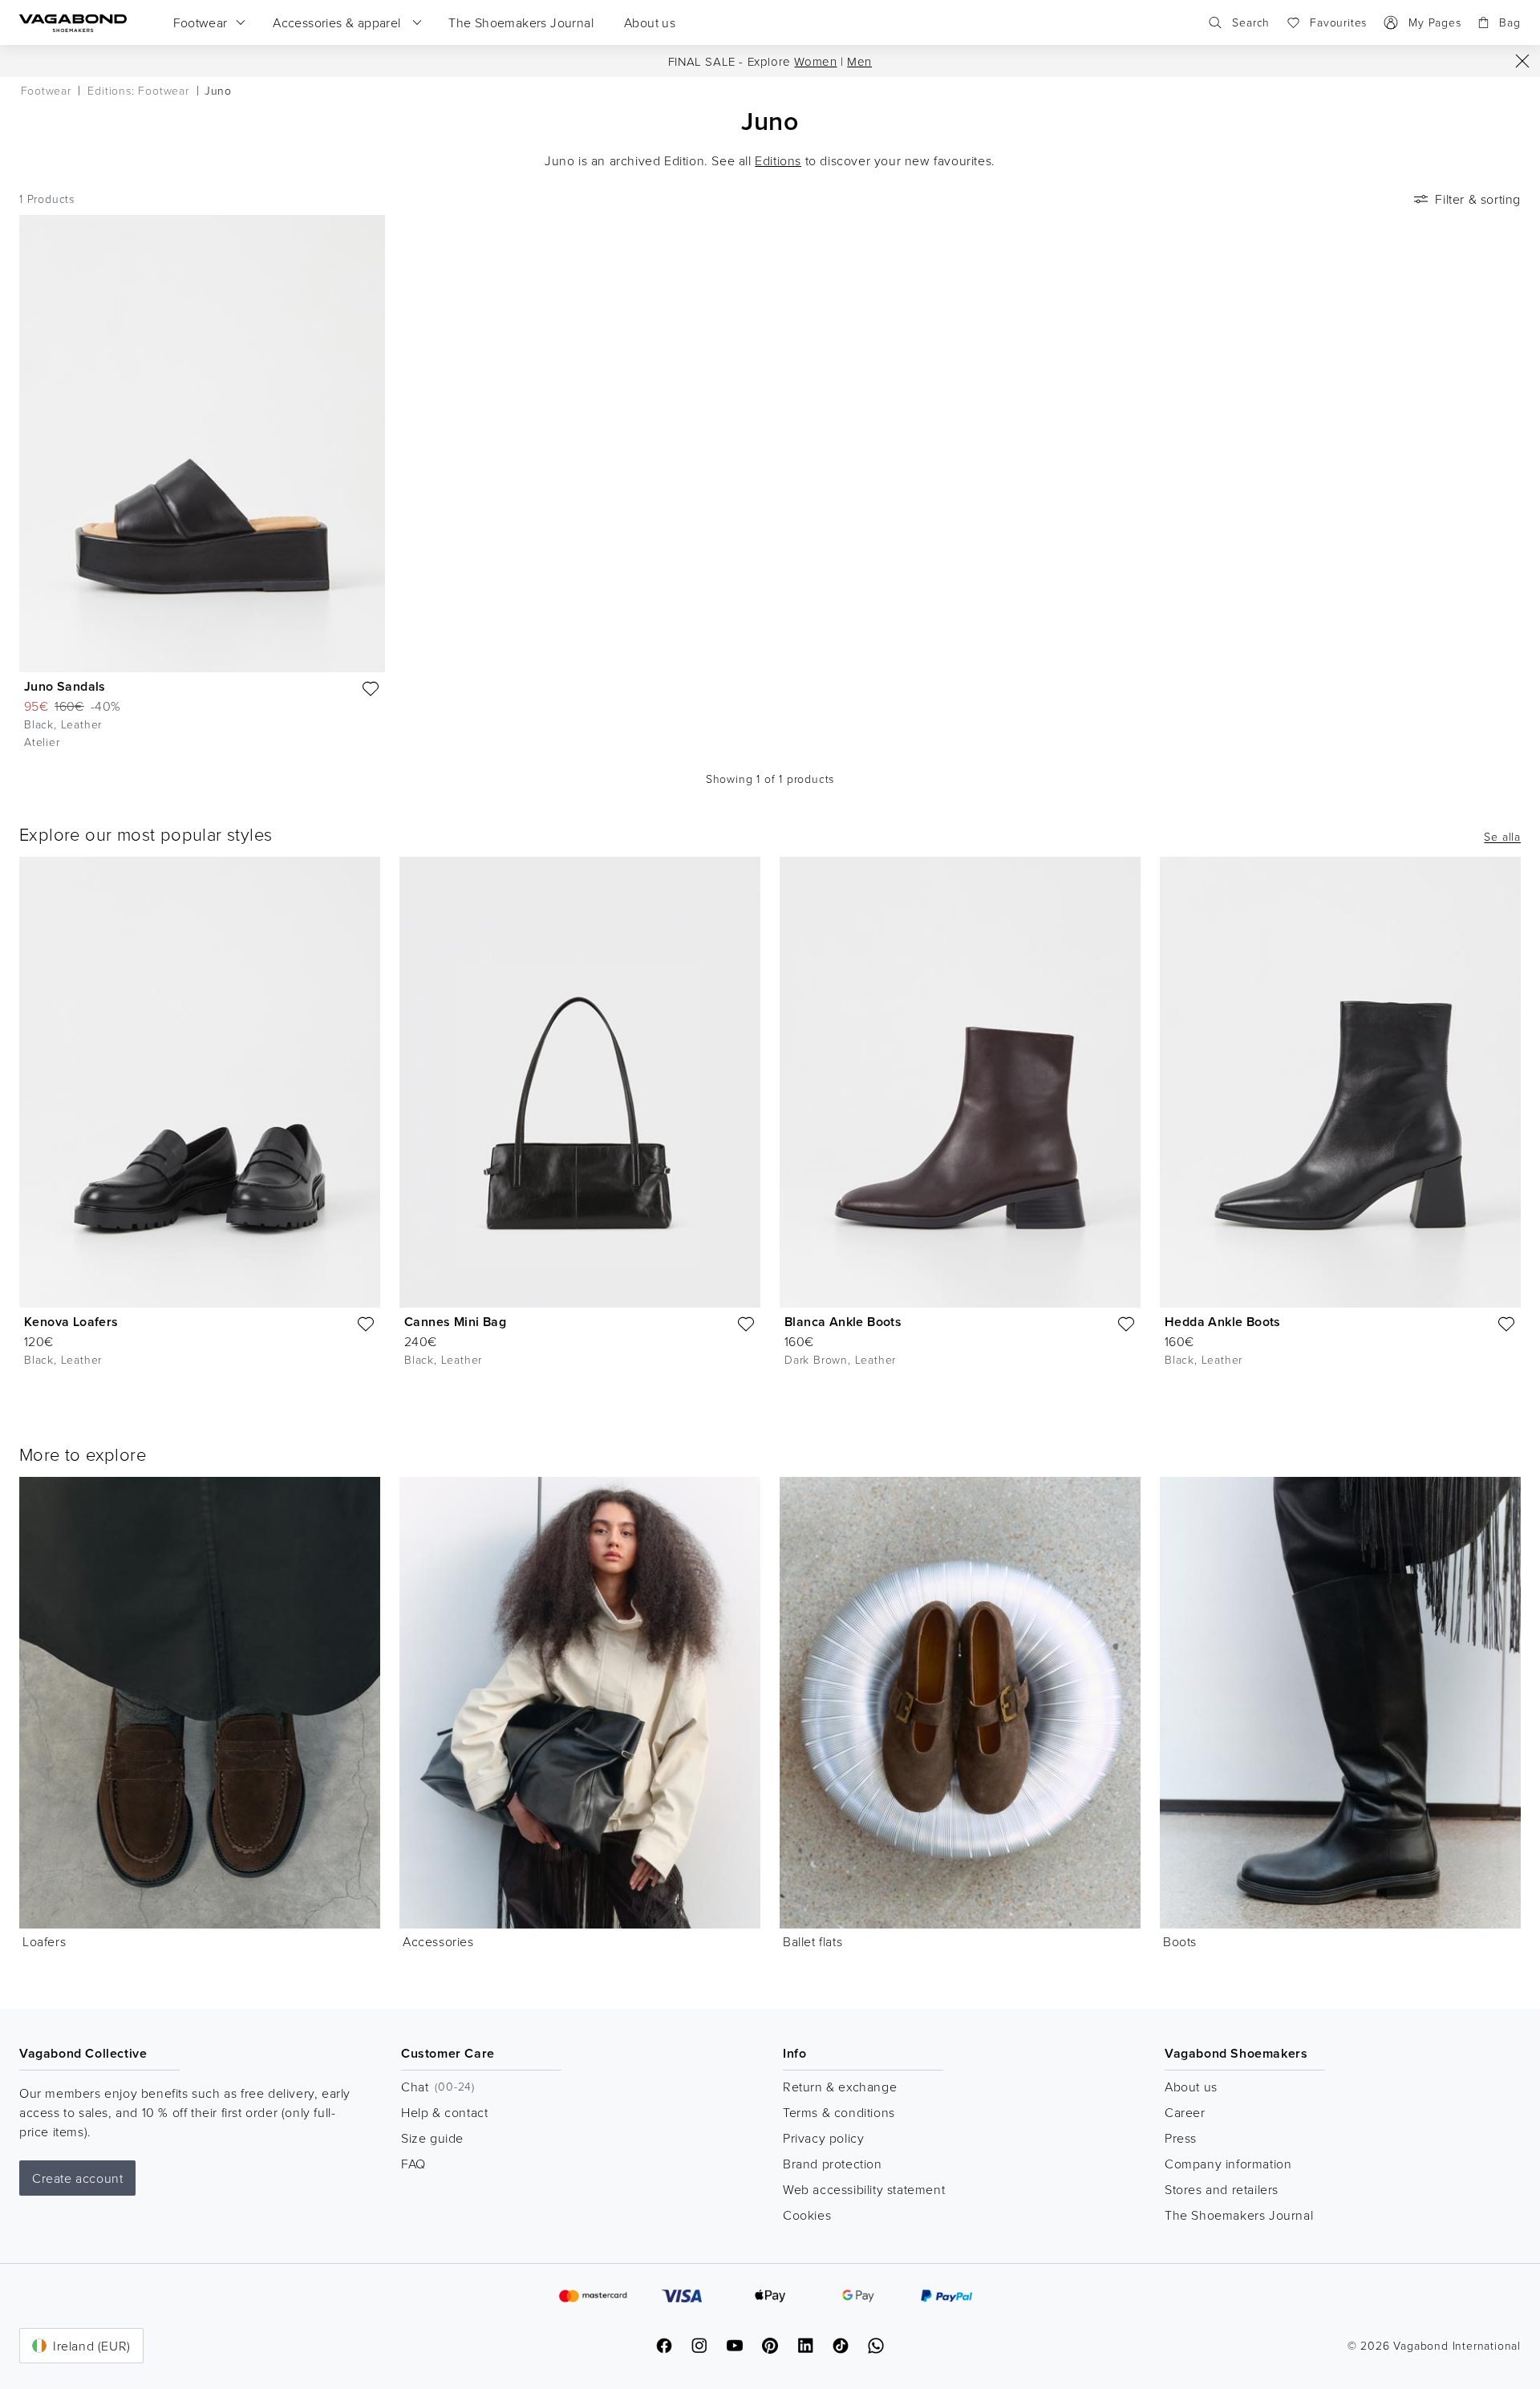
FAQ (413, 2164)
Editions (778, 160)
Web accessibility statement (864, 2189)
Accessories (438, 1941)
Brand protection (833, 2164)
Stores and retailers (1222, 2189)
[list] (770, 1124)
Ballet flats (813, 1941)
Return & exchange (840, 2087)
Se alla (1502, 837)
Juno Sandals (65, 686)
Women (815, 61)
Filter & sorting (1478, 199)
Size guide (432, 2138)
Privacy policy (823, 2138)
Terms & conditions (839, 2112)
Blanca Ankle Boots (843, 1322)
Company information (1228, 2164)
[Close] (1522, 61)
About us (1191, 2087)
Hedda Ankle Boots (1223, 1322)
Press (1181, 2138)
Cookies (807, 2215)
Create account (77, 2178)
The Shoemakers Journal (1239, 2215)
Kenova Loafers (71, 1322)
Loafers (44, 1941)
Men (859, 61)
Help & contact (444, 2112)
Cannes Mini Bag (455, 1322)
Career (1185, 2112)
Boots (1180, 1941)
